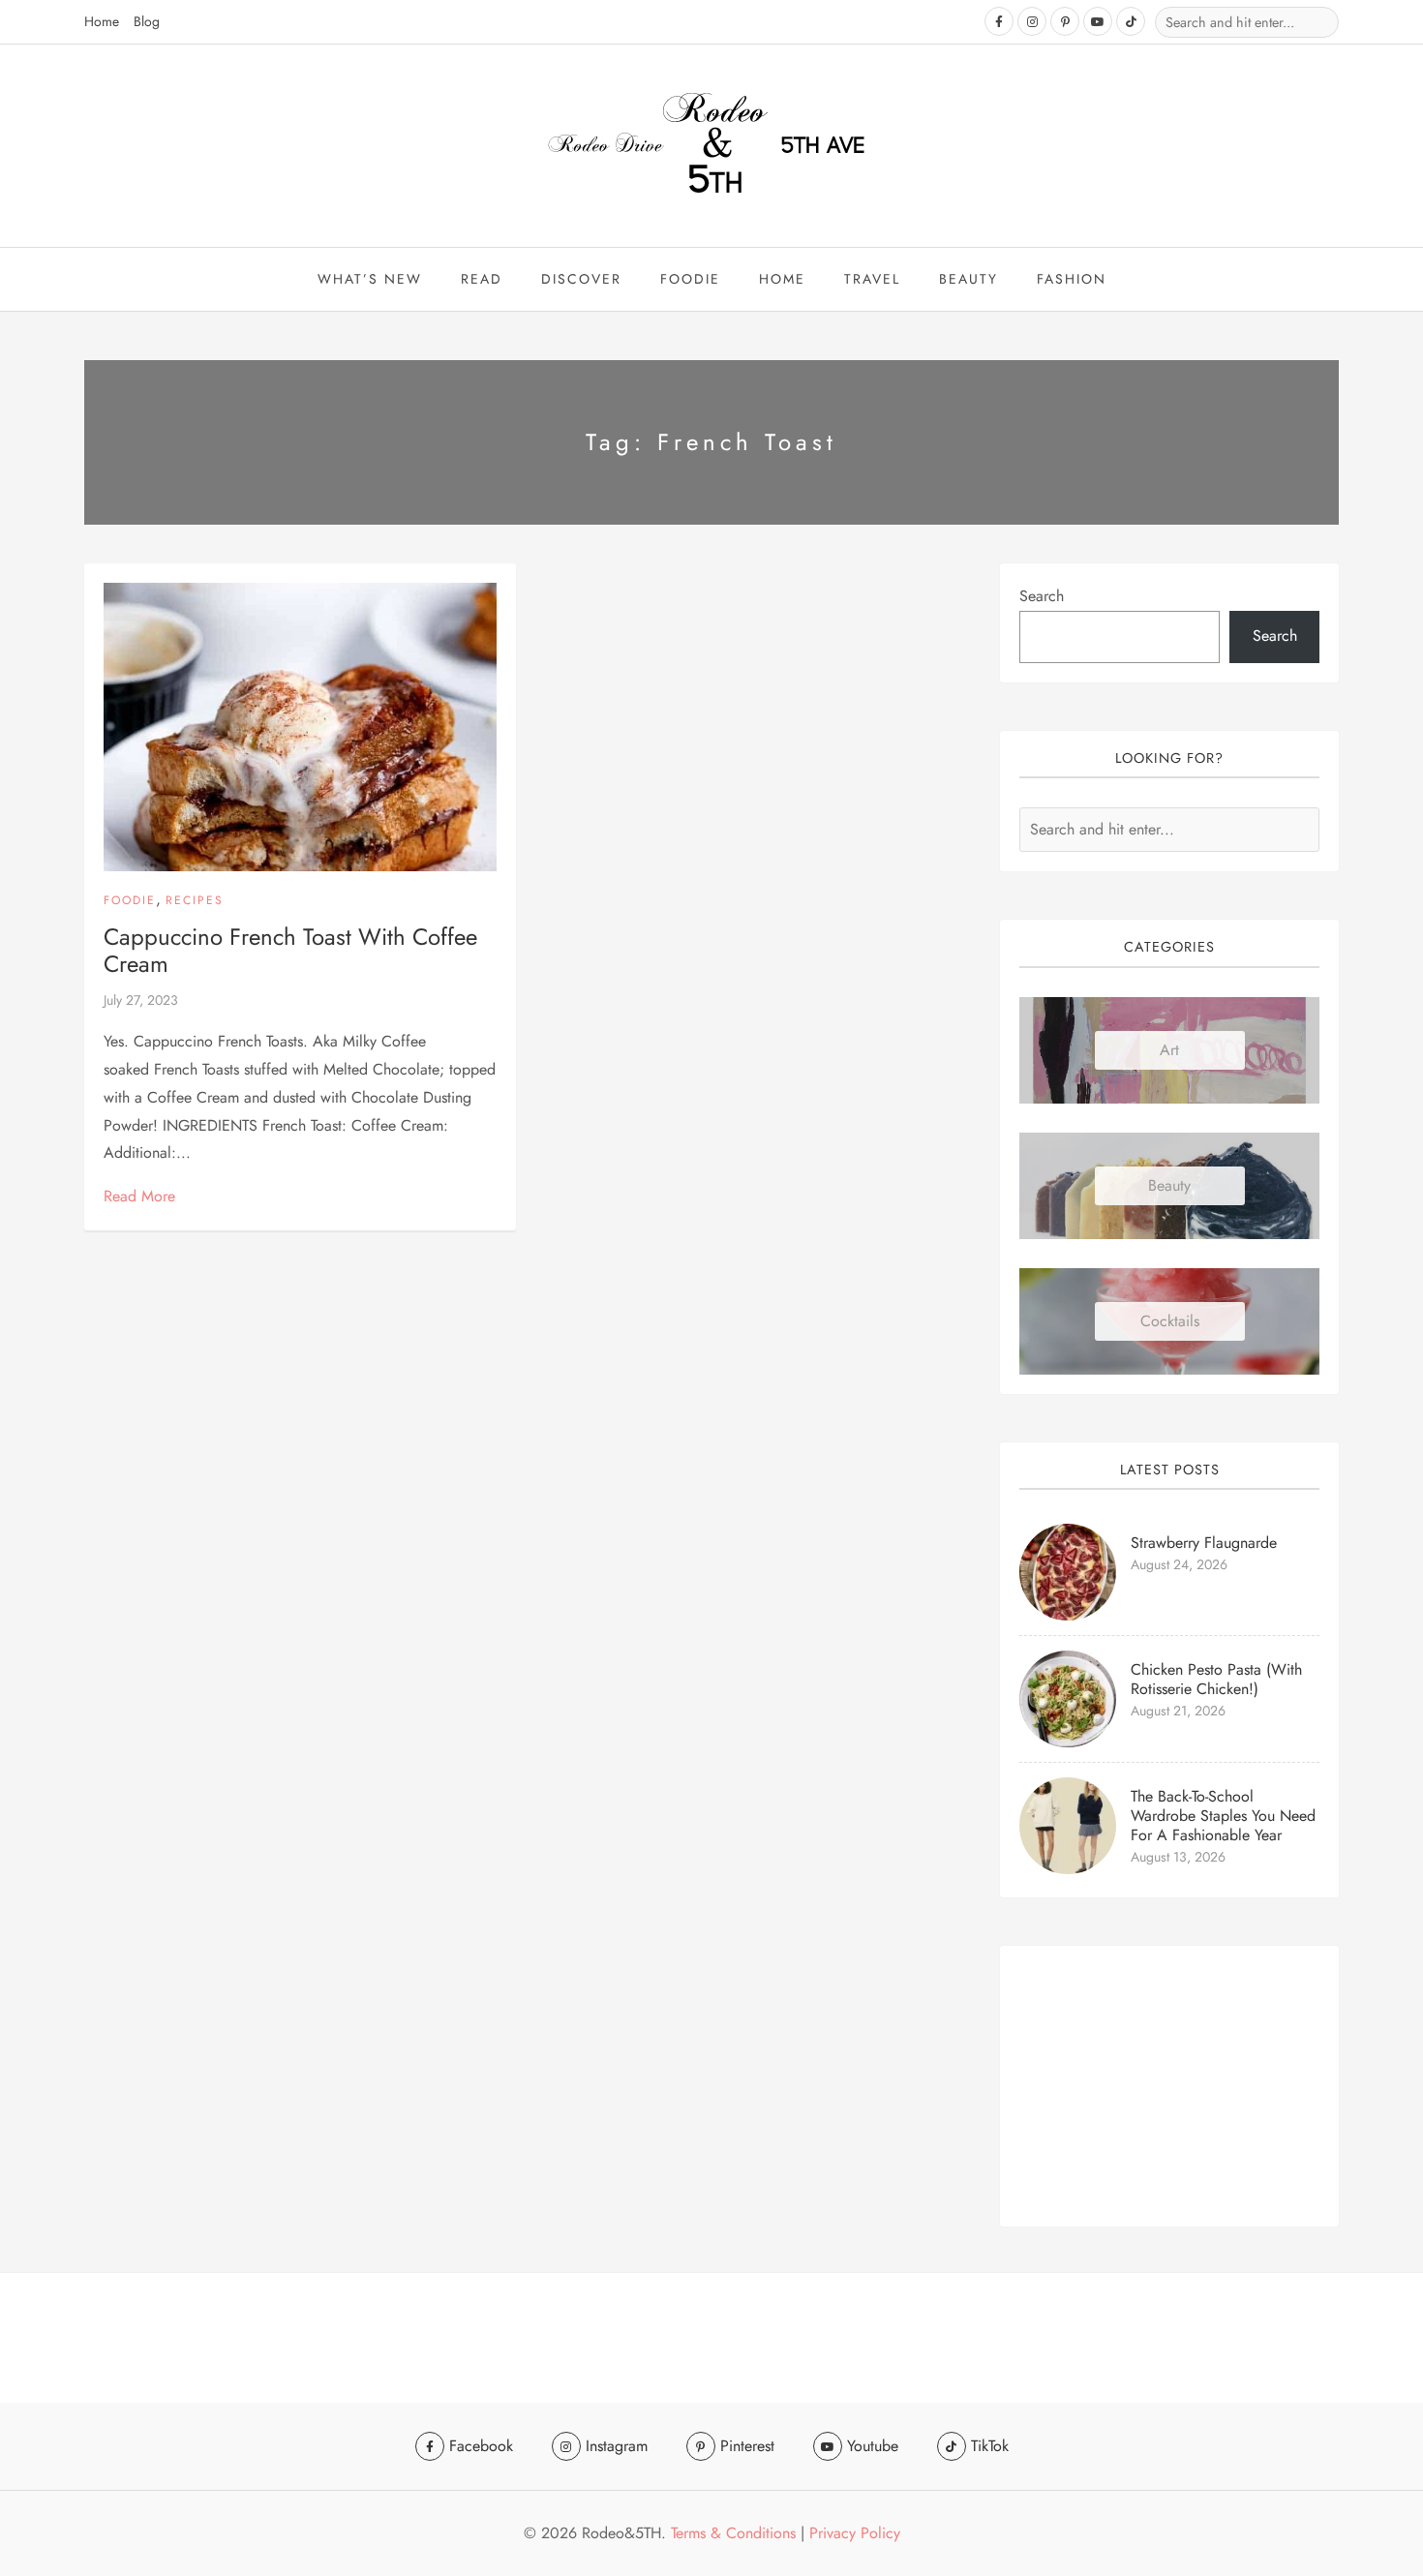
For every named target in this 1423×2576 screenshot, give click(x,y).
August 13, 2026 (1178, 1857)
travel (872, 279)
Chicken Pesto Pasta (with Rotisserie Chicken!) (1216, 1679)
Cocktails (1170, 1321)
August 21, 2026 (1178, 1711)
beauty (969, 279)
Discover (581, 279)
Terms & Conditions (733, 2533)
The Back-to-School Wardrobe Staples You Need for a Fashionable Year (1223, 1816)
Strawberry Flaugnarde (1204, 1543)
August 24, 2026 (1179, 1564)
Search (1042, 596)
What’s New (370, 279)
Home (102, 21)
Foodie (690, 279)
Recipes (195, 900)
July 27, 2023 (141, 1000)
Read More (139, 1196)
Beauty (1169, 1185)
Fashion (1072, 279)
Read (482, 279)
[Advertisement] (1169, 2086)
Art (1169, 1050)
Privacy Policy (855, 2533)
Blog (147, 21)
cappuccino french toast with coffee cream (290, 951)
